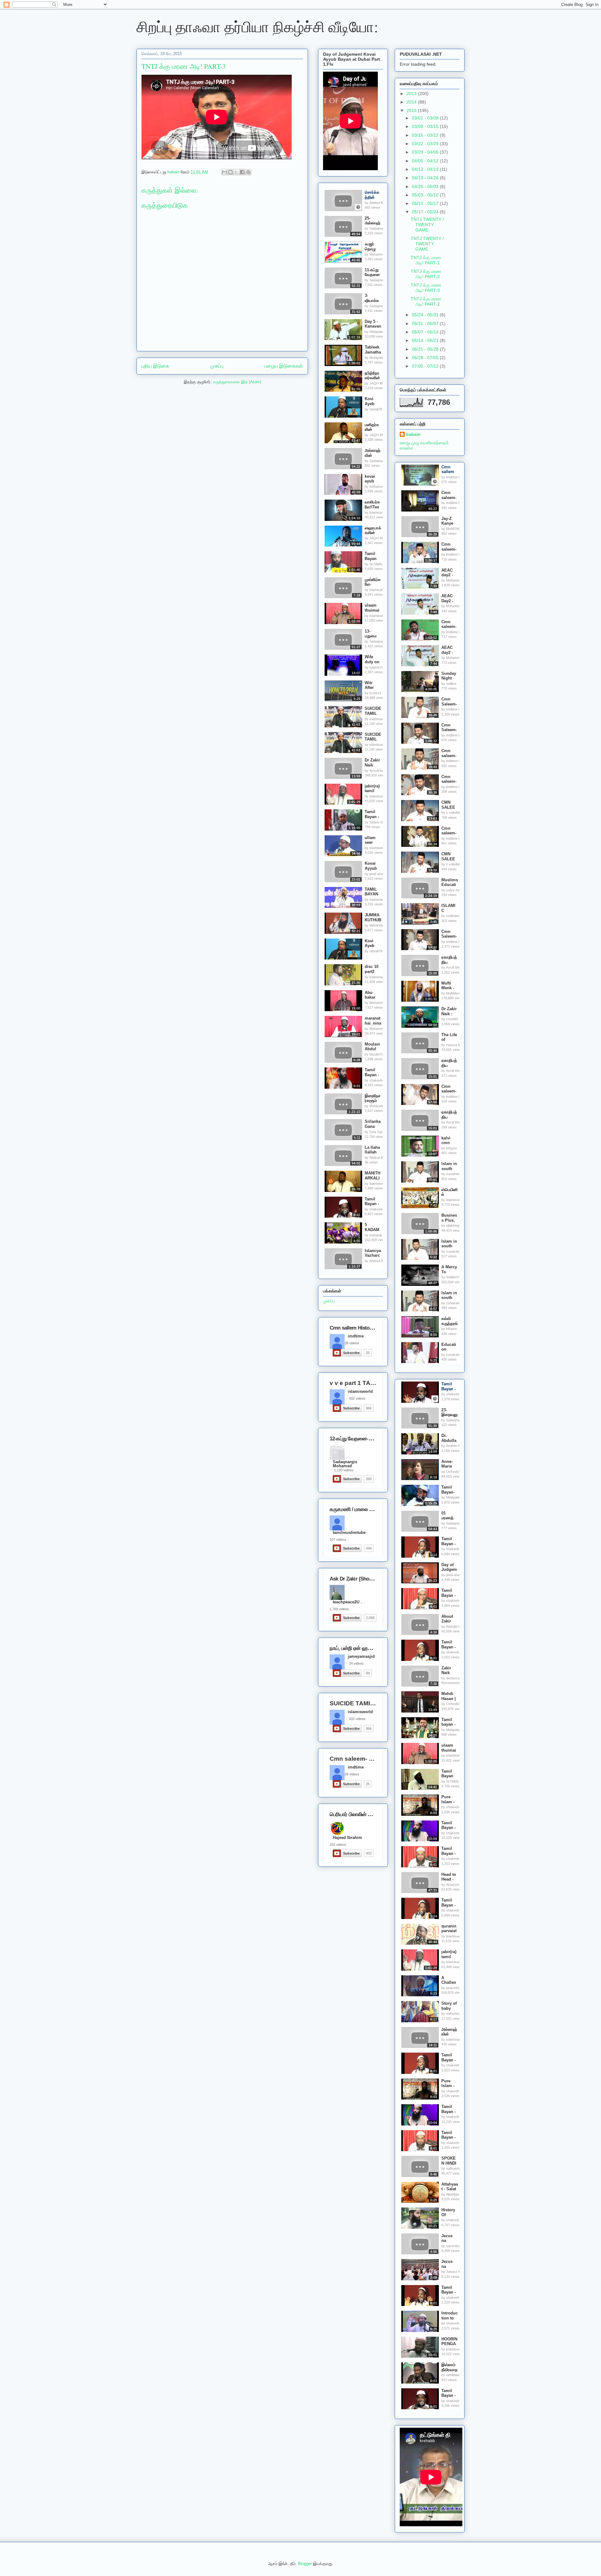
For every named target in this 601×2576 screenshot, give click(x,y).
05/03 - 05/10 (426, 195)
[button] (358, 207)
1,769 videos (339, 1609)
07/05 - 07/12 (426, 366)
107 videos (338, 1540)
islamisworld (360, 1392)
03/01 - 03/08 (426, 118)
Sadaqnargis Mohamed (345, 1463)
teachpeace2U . (347, 1602)
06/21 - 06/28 (426, 349)
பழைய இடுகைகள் (284, 366)
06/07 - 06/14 (426, 332)
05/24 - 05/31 (426, 315)
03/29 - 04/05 (426, 152)
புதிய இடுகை (155, 366)
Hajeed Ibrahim (347, 1838)
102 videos (338, 1845)
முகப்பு (217, 366)
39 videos (352, 1343)
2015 (412, 110)
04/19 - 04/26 (426, 178)
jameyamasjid (361, 1657)
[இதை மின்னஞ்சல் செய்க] (224, 172)
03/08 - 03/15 (426, 126)
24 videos (356, 1663)
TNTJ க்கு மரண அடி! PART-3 (426, 288)
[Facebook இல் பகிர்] (242, 172)
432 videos (357, 1398)
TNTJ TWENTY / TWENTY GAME (427, 225)
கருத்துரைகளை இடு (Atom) (237, 382)
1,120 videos (344, 1470)
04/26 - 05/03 (426, 186)
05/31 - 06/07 (426, 323)
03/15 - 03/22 (426, 135)
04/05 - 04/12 (426, 161)
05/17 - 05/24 (426, 212)
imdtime (356, 1336)
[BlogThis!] (230, 172)
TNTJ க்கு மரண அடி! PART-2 (426, 274)
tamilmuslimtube (349, 1533)
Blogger (305, 2564)
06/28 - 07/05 (426, 358)
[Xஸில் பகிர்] (236, 172)
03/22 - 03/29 (426, 144)
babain (413, 434)
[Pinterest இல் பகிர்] (248, 172)
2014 (412, 102)
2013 (412, 94)
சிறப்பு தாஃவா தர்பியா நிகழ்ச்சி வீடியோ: (257, 26)
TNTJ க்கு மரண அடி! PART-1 (426, 260)
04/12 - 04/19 (426, 169)
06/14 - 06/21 (426, 340)
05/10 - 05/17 (426, 203)
